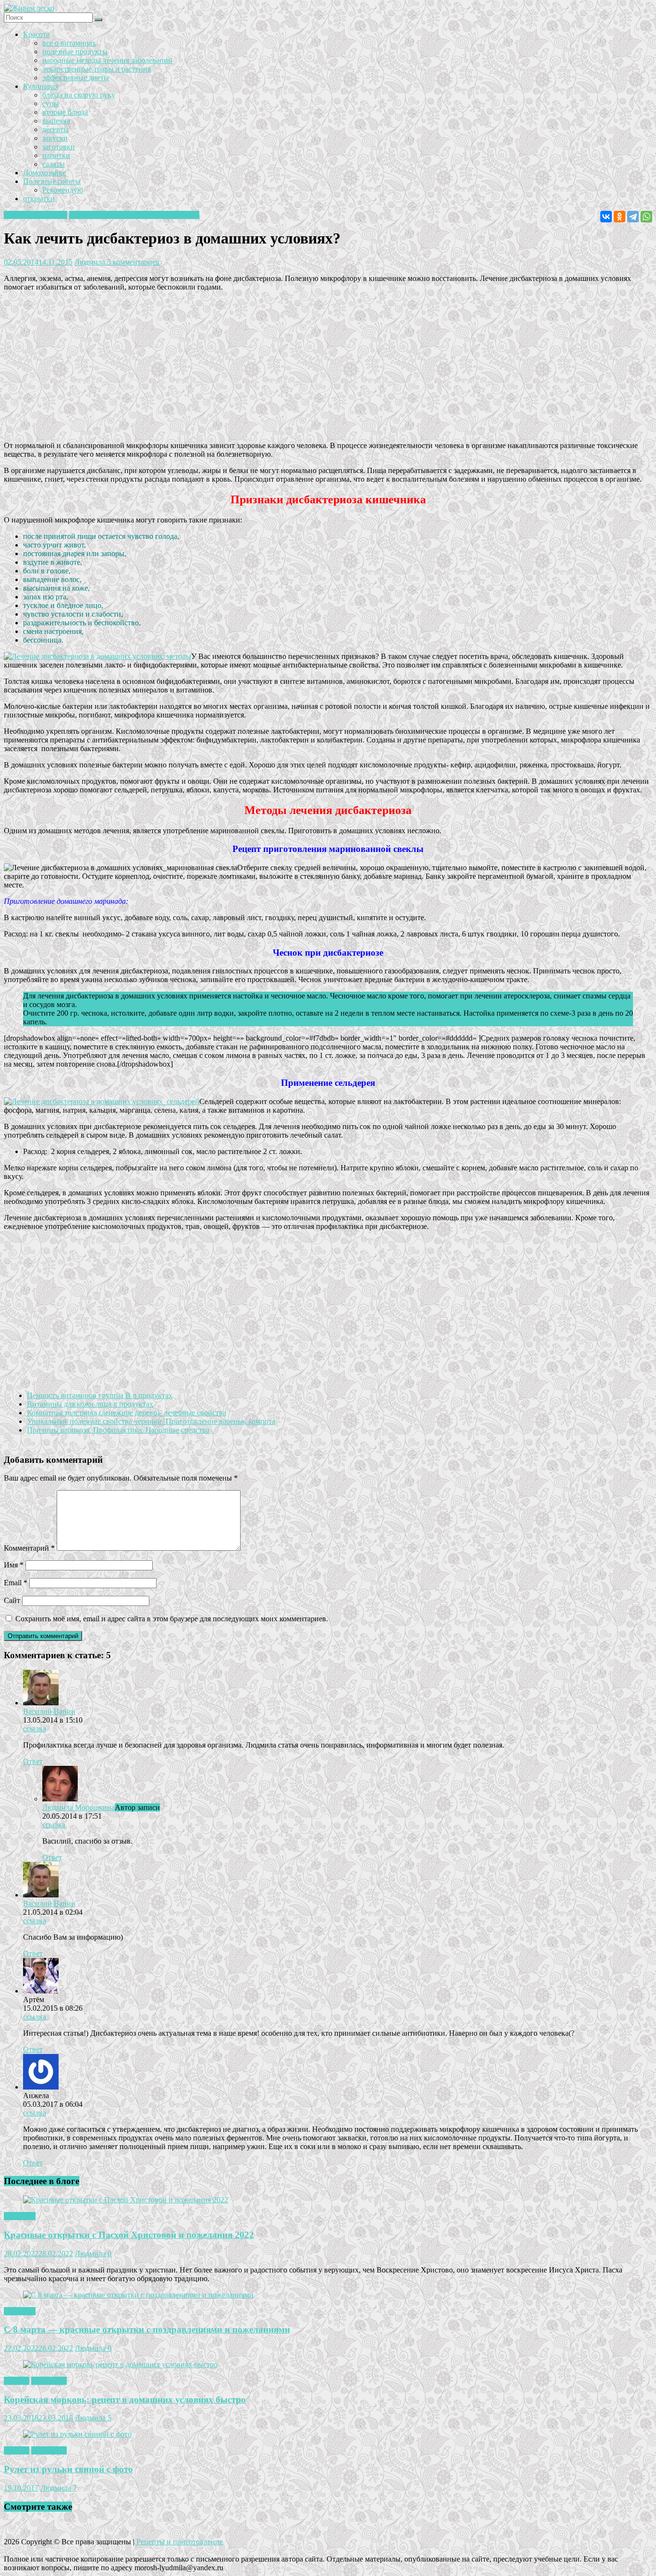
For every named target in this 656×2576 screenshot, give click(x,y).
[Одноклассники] (620, 217)
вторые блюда (65, 112)
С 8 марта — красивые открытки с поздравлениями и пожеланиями (147, 2329)
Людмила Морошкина (79, 1807)
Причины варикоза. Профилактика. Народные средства (118, 1430)
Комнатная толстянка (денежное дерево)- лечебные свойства (127, 1413)
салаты (54, 164)
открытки (39, 199)
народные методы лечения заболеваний (107, 60)
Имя (14, 1565)
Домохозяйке (44, 173)
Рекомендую (63, 190)
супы (51, 103)
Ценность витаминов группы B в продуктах (100, 1395)
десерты (55, 129)
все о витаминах (69, 43)
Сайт (12, 1600)
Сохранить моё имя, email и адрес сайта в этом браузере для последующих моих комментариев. (172, 1619)
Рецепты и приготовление (180, 2542)
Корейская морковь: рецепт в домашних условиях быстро (125, 2400)
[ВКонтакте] (606, 217)
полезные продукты (75, 52)
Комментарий (29, 1548)
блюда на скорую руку (79, 95)
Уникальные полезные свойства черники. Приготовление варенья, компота (151, 1421)
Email (16, 1583)
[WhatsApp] (646, 217)
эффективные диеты (76, 78)
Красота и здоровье (36, 215)
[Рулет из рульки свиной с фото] (77, 2434)
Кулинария (41, 86)
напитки (56, 155)
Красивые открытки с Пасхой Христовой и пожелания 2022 (129, 2235)
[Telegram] (633, 217)
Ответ (33, 1761)
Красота (36, 34)
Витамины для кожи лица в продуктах (90, 1404)
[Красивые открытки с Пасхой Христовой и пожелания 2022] (126, 2200)
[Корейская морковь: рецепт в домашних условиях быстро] (120, 2364)
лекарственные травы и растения (97, 69)
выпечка (56, 121)
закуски (55, 138)
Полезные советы (52, 181)
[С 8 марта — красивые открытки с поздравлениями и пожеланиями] (138, 2295)
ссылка (35, 1729)
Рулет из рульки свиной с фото (68, 2469)
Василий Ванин (49, 1711)
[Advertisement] (292, 366)
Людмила (91, 262)
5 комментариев (133, 262)
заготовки (59, 147)
